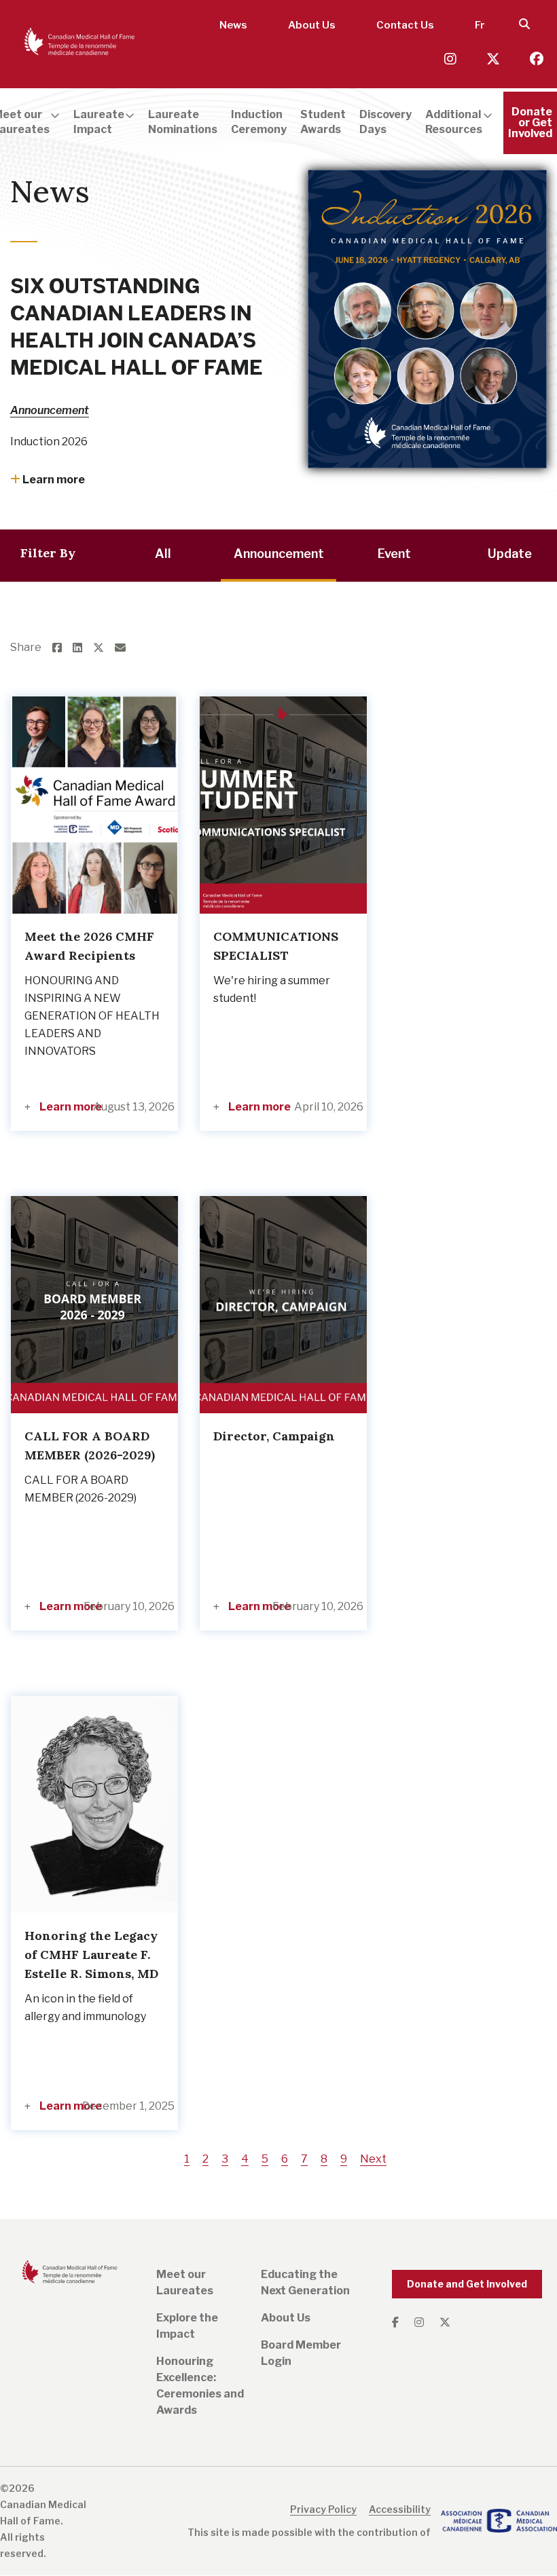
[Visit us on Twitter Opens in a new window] (495, 59)
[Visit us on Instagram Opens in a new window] (452, 59)
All (163, 554)
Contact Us (405, 25)
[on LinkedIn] (83, 648)
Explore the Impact (187, 2326)
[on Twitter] (104, 648)
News (233, 25)
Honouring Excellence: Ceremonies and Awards (200, 2386)
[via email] (126, 648)
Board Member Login (301, 2353)
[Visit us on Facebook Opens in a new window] (537, 59)
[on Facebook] (62, 648)
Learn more (53, 480)
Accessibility (400, 2509)
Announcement (50, 410)
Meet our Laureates (185, 2282)
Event (394, 554)
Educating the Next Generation (305, 2282)
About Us (312, 25)
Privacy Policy (323, 2509)
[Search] (524, 25)
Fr (480, 25)
